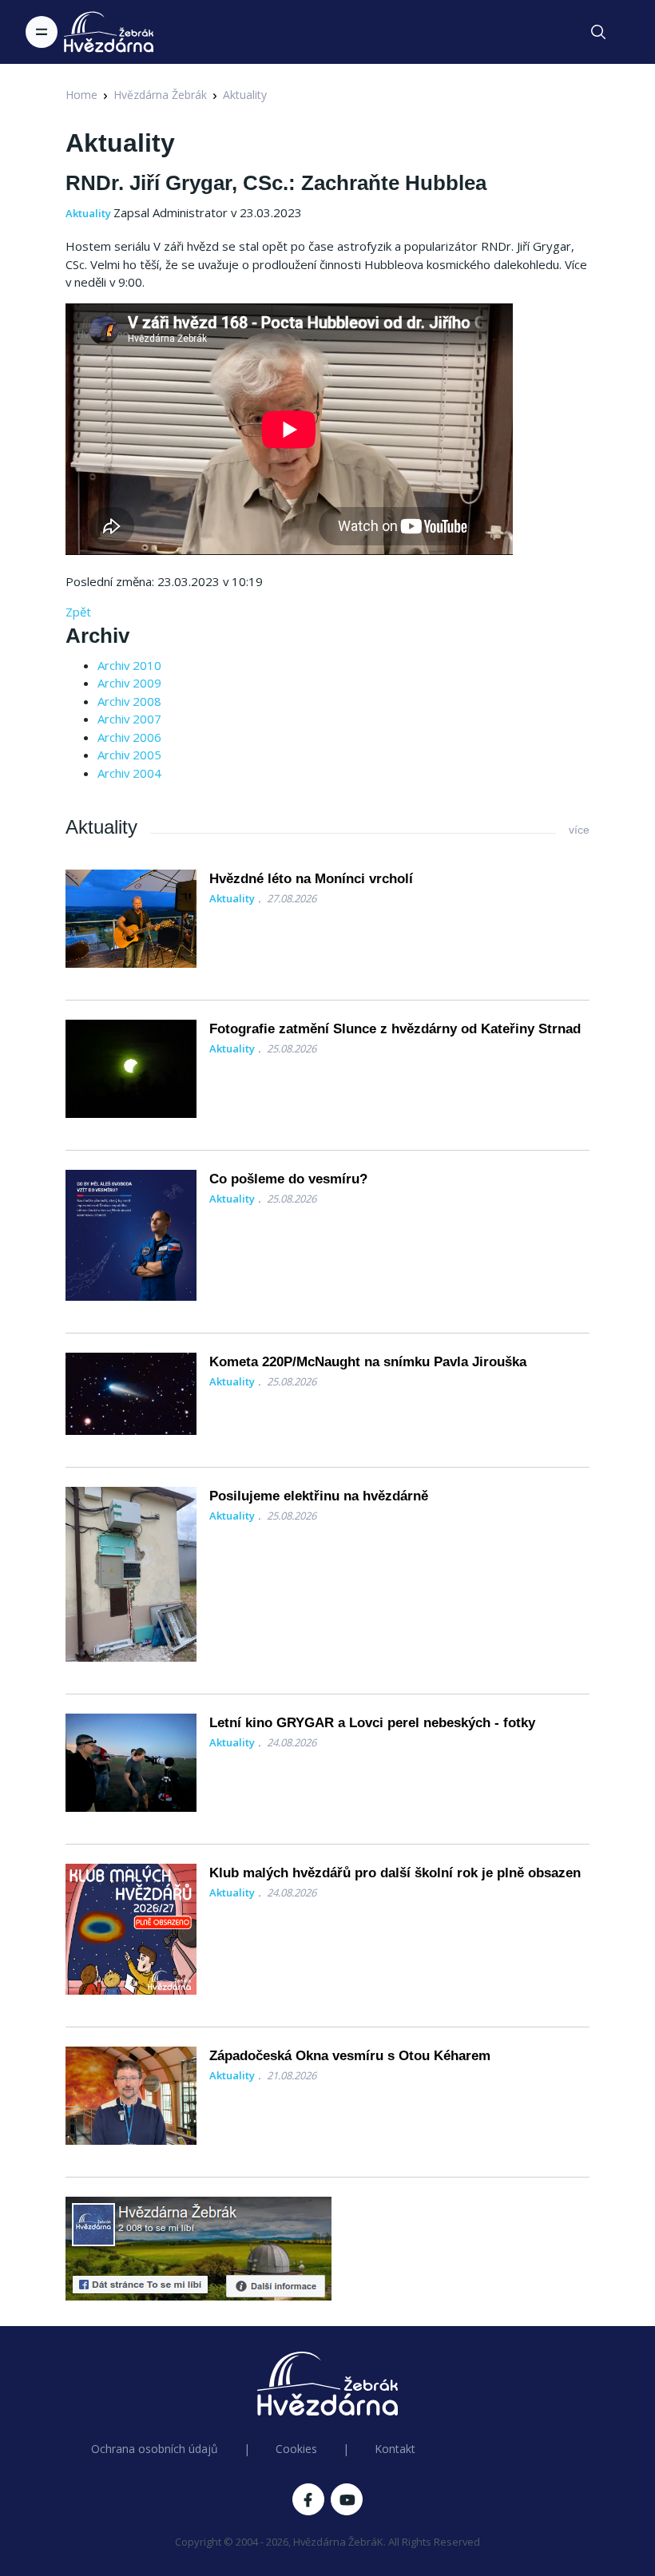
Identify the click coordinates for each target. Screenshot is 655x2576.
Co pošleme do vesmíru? (288, 1179)
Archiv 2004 (129, 773)
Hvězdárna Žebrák (160, 95)
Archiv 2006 (129, 737)
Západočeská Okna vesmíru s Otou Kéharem (350, 2056)
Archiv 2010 (129, 665)
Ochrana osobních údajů (155, 2449)
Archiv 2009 (129, 683)
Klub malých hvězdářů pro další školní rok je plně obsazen (395, 1873)
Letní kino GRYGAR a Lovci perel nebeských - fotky (372, 1723)
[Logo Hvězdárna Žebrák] (109, 32)
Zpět (78, 612)
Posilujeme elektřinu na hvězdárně (319, 1496)
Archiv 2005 (129, 755)
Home (81, 95)
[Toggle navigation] (42, 32)
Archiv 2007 (129, 719)
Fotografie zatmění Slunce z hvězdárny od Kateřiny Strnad (395, 1029)
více (579, 830)
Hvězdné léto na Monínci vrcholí (311, 879)
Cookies (296, 2449)
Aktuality (245, 95)
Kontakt (395, 2449)
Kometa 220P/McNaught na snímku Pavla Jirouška (368, 1362)
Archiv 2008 (129, 701)
